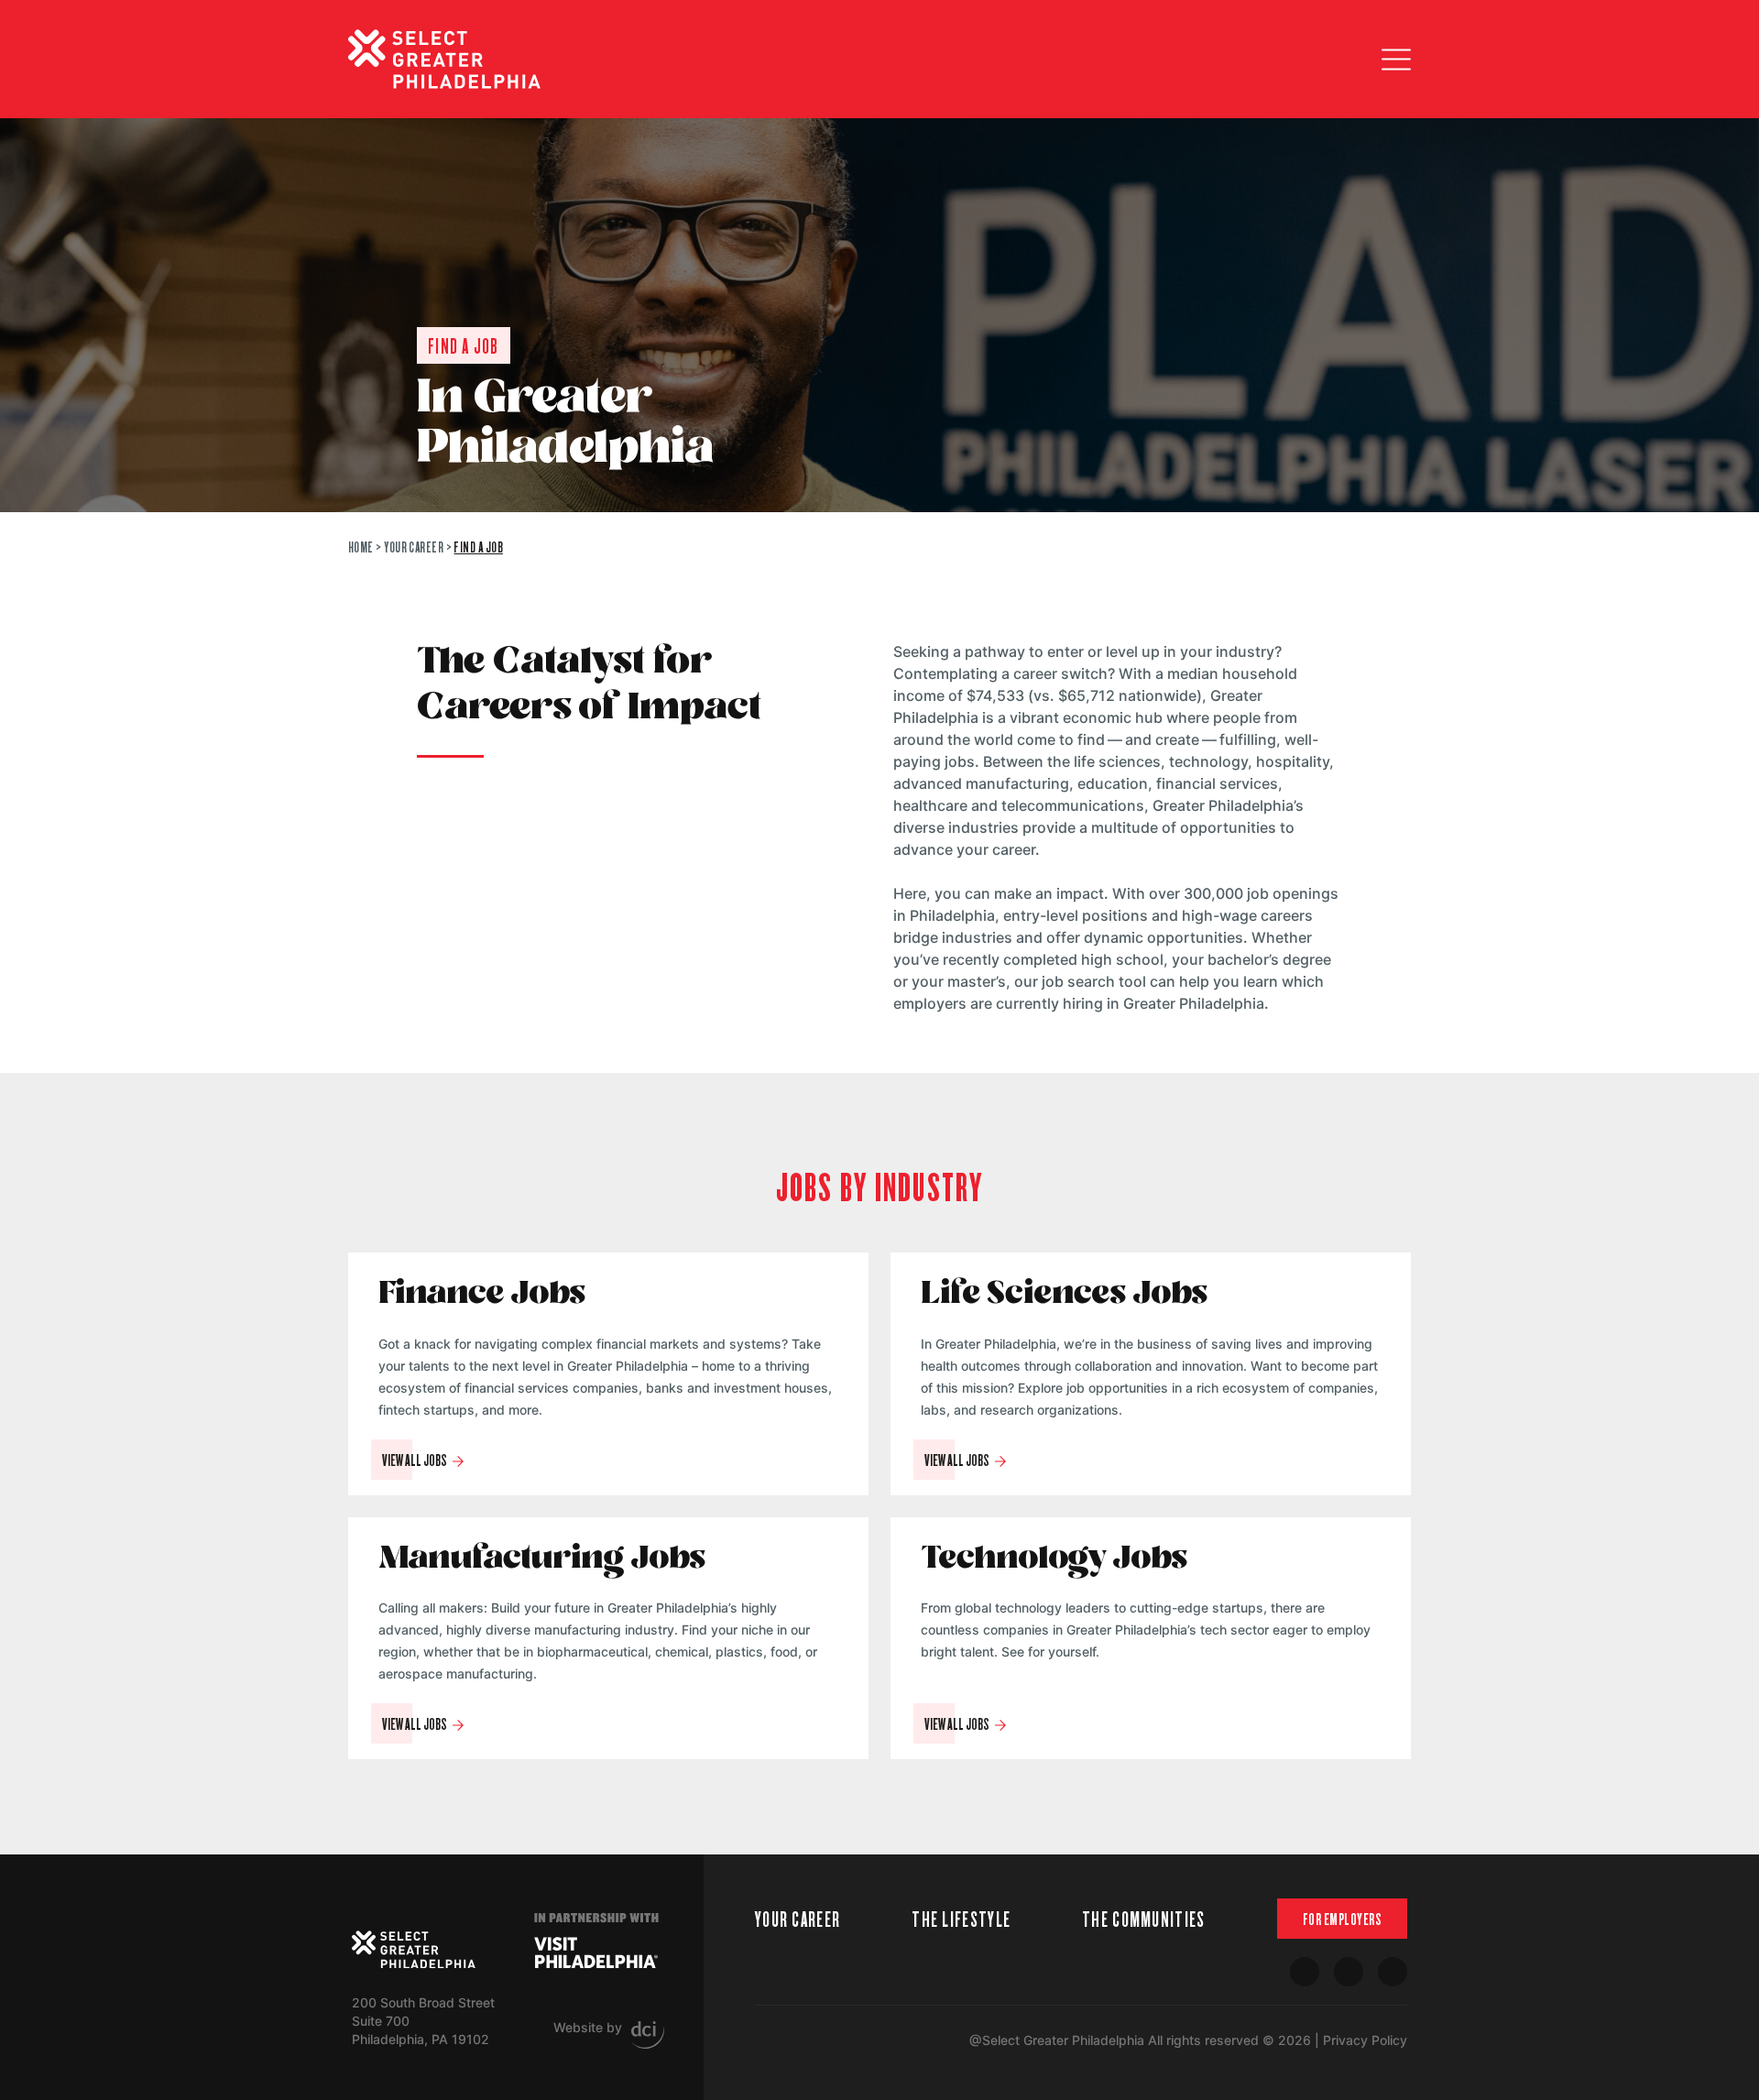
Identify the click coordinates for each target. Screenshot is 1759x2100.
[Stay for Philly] (444, 59)
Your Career (414, 547)
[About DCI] (648, 2035)
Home (361, 547)
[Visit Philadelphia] (596, 1952)
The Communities (1144, 1918)
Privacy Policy (1365, 2040)
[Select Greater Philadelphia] (414, 1950)
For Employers (1343, 1919)
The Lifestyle (961, 1918)
